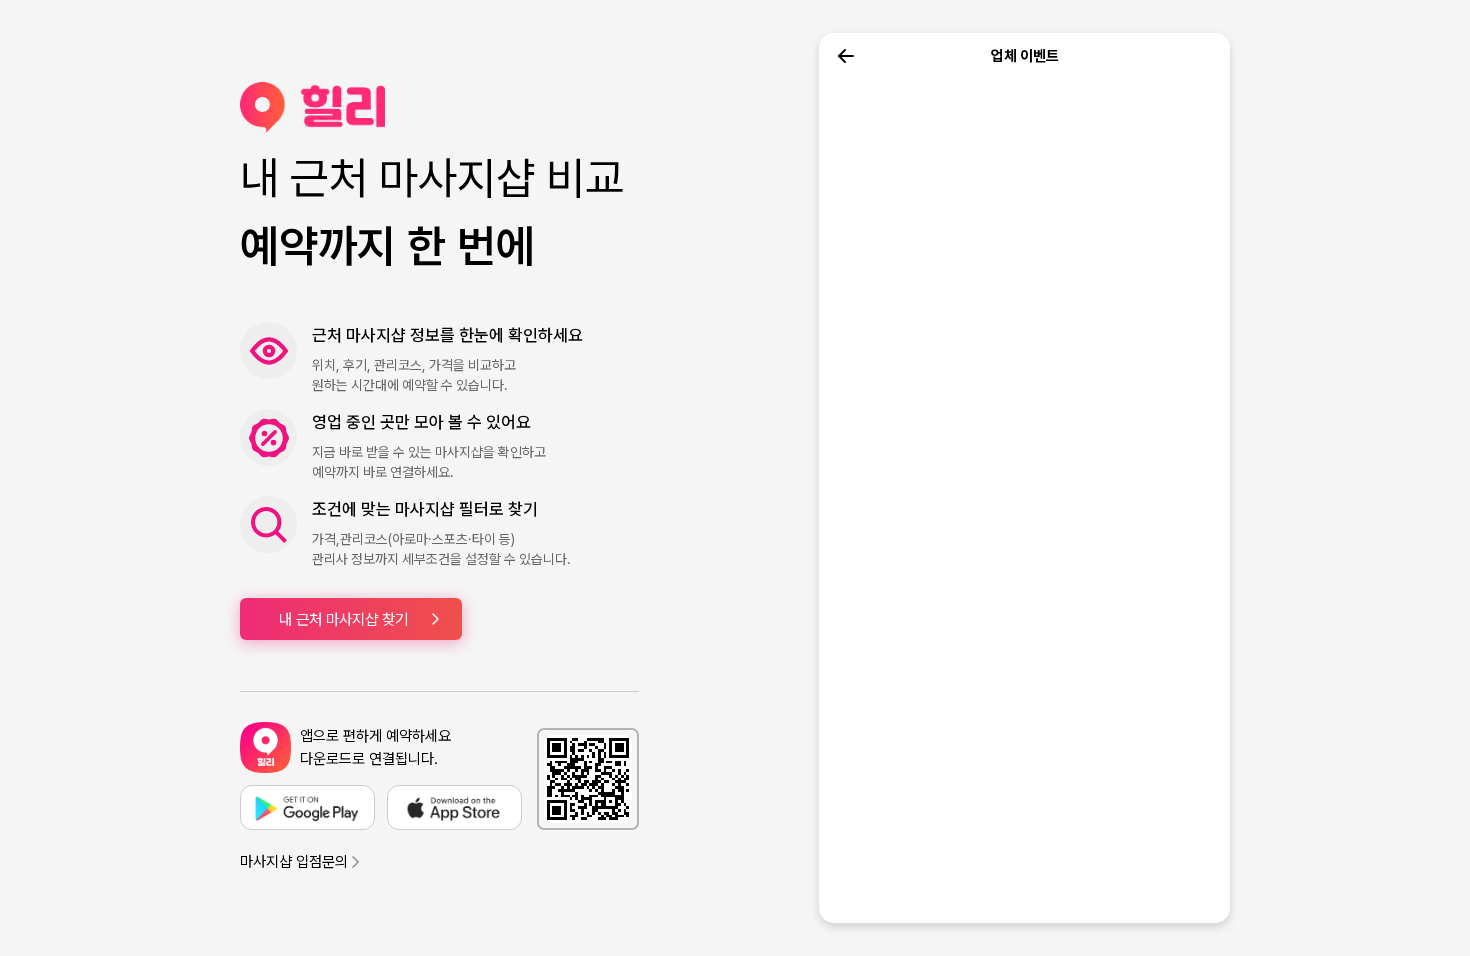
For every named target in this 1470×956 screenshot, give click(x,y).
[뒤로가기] (846, 56)
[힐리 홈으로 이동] (439, 107)
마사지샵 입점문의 (294, 862)
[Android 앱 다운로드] (307, 807)
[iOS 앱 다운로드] (454, 807)
